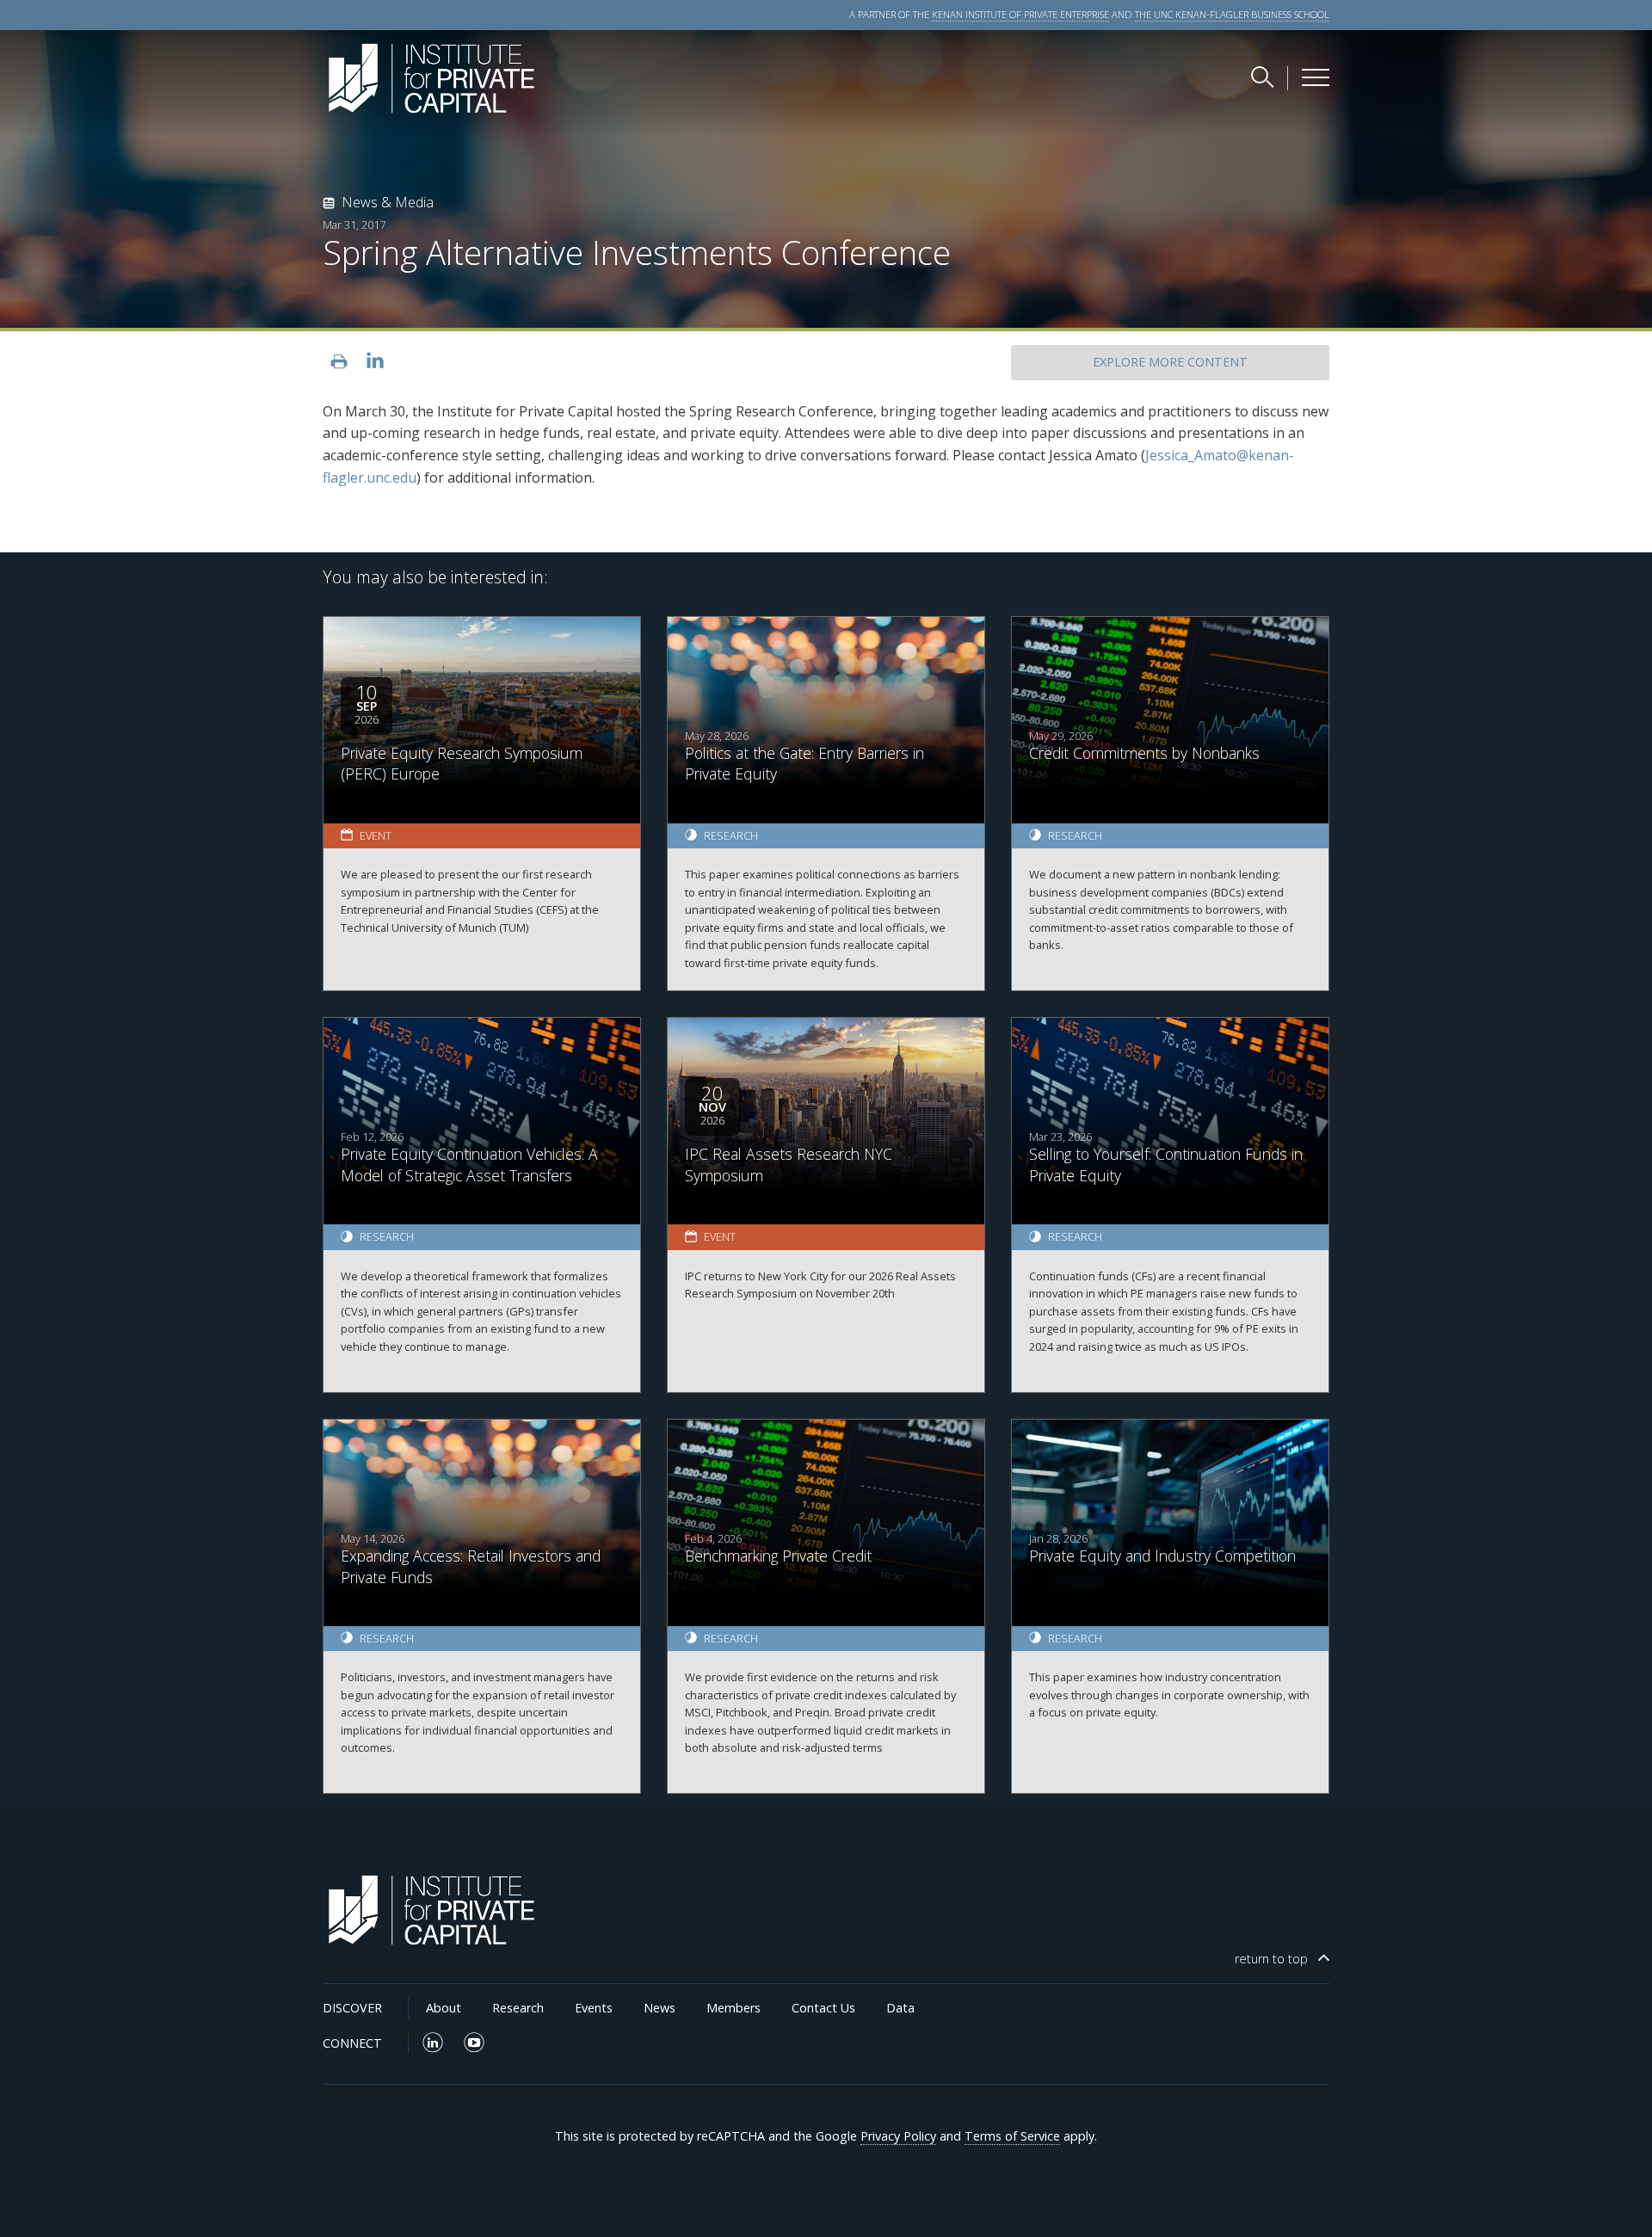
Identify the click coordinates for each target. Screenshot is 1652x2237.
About (444, 2008)
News (660, 2008)
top (1271, 1959)
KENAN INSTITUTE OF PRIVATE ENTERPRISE (1020, 14)
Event (376, 835)
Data (900, 2008)
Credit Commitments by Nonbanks (1144, 753)
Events (594, 2008)
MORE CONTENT (1170, 362)
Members (734, 2008)
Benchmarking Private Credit (778, 1556)
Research (731, 835)
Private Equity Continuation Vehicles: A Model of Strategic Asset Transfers (469, 1165)
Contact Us (823, 2008)
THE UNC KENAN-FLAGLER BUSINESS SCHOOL (1232, 14)
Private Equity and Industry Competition (1162, 1556)
